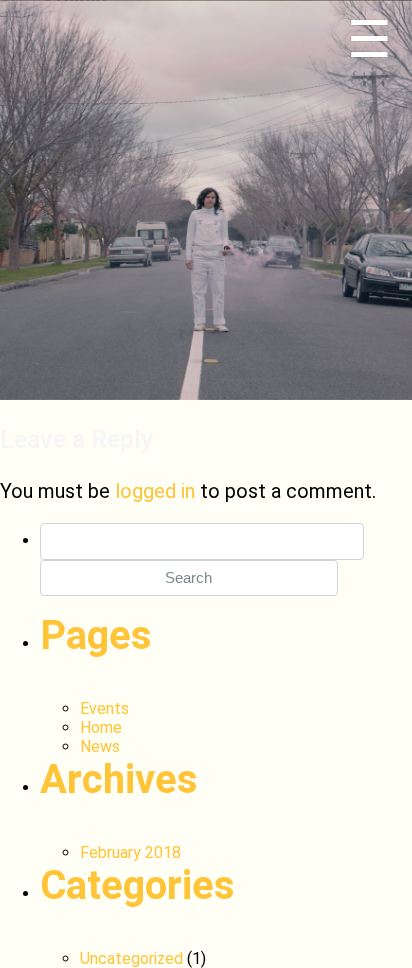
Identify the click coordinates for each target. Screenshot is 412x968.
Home (101, 727)
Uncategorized (131, 958)
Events (104, 708)
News (100, 746)
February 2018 (130, 852)
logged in (155, 491)
